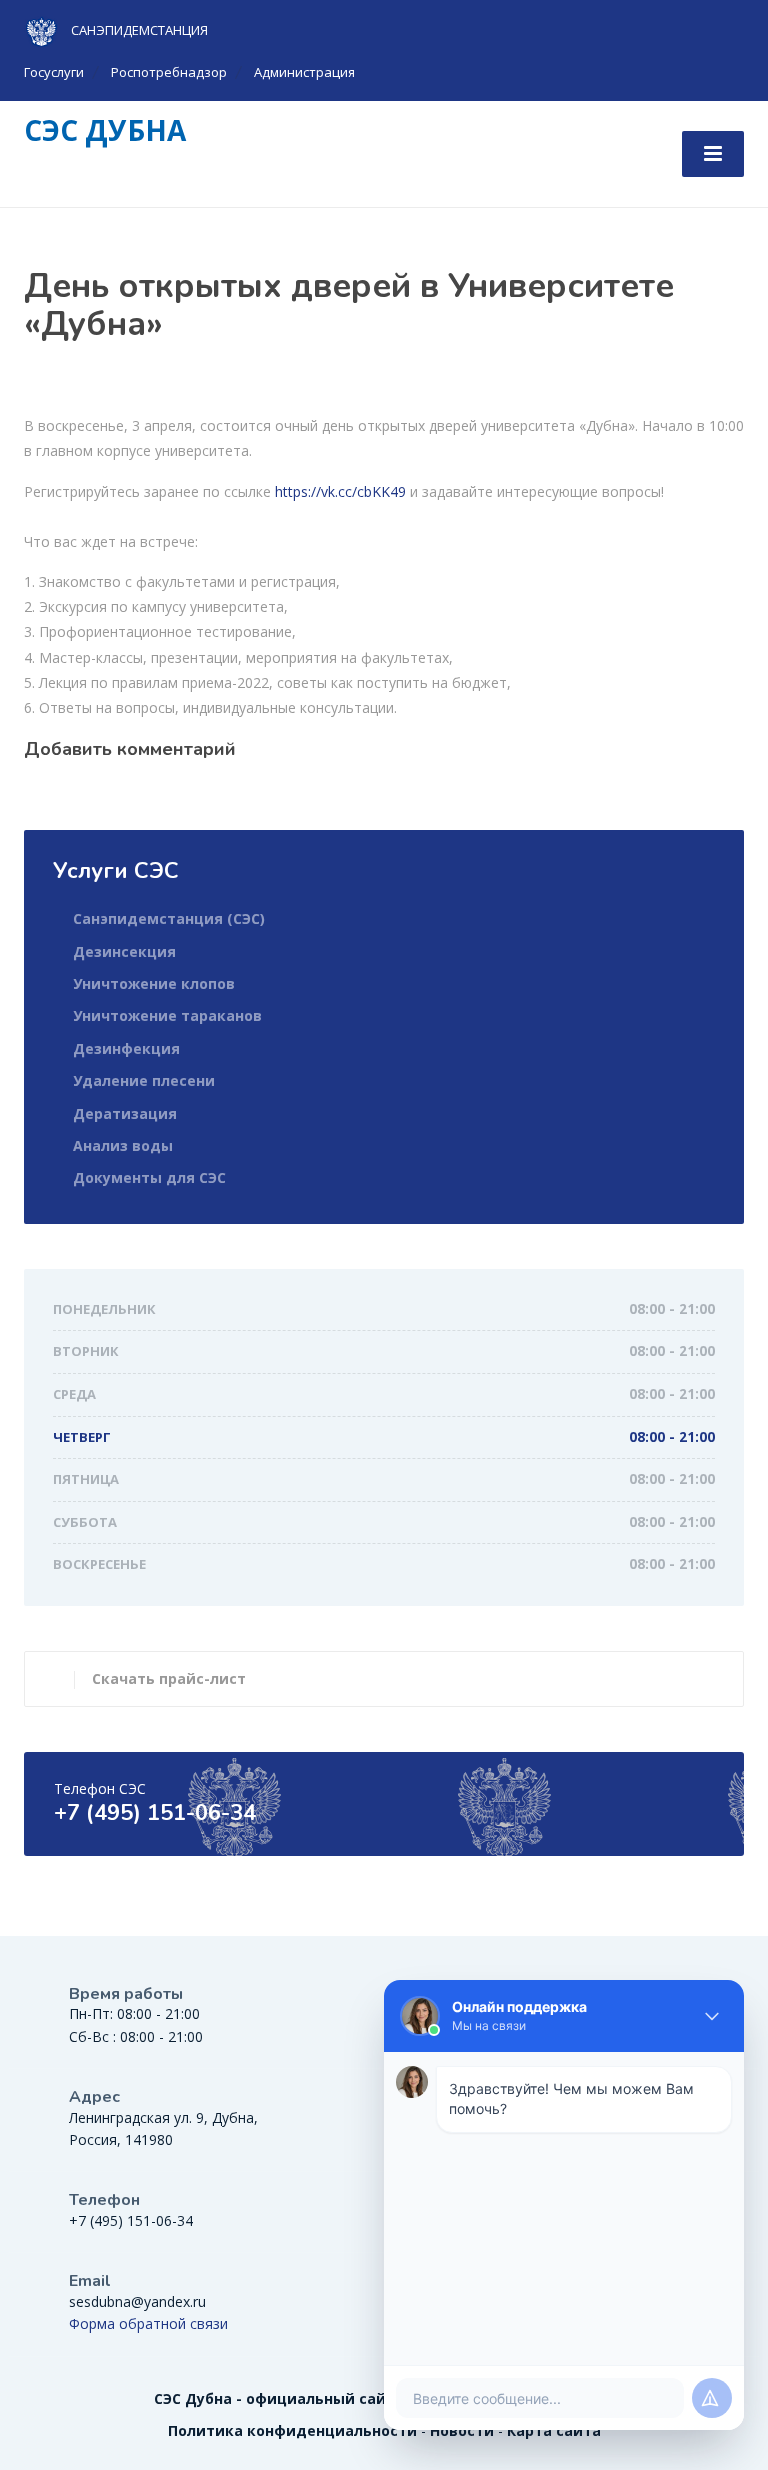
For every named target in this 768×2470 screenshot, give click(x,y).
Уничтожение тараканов (167, 1015)
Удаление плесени (144, 1080)
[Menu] (713, 154)
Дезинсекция (124, 951)
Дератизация (125, 1113)
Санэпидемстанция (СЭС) (169, 918)
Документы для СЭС (149, 1177)
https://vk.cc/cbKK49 (340, 491)
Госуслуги (54, 72)
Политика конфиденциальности (292, 2430)
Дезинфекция (126, 1048)
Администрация (304, 72)
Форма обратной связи (148, 2323)
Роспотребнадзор (169, 72)
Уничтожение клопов (154, 983)
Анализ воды (123, 1145)
